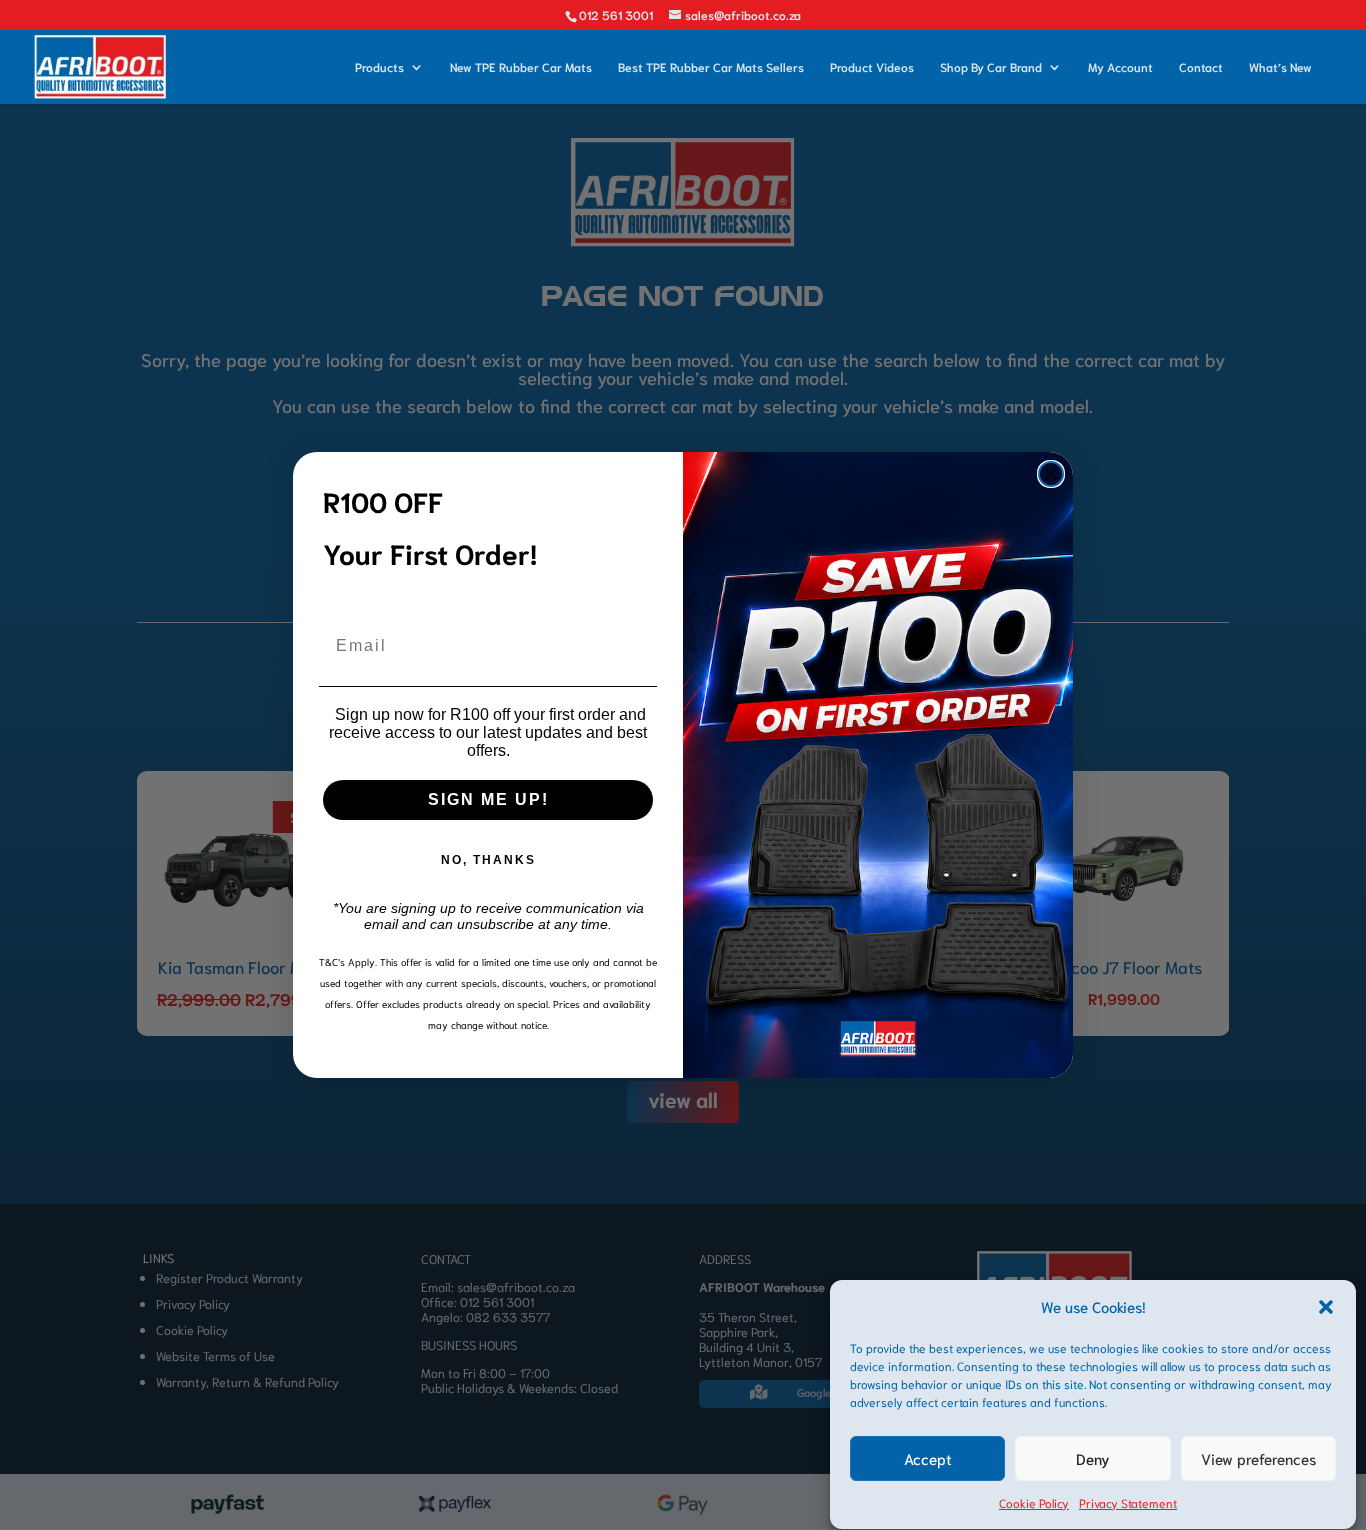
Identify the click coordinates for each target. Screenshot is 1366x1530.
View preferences (1258, 1459)
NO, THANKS (488, 860)
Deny (1093, 1459)
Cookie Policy (1034, 1502)
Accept (928, 1459)
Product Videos (872, 67)
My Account (1120, 67)
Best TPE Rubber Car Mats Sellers (711, 67)
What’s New (1280, 67)
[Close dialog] (1051, 474)
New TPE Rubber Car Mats (521, 67)
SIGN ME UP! (488, 799)
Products (379, 67)
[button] (1326, 1307)
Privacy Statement (1128, 1502)
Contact (1201, 67)
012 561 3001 (616, 14)
